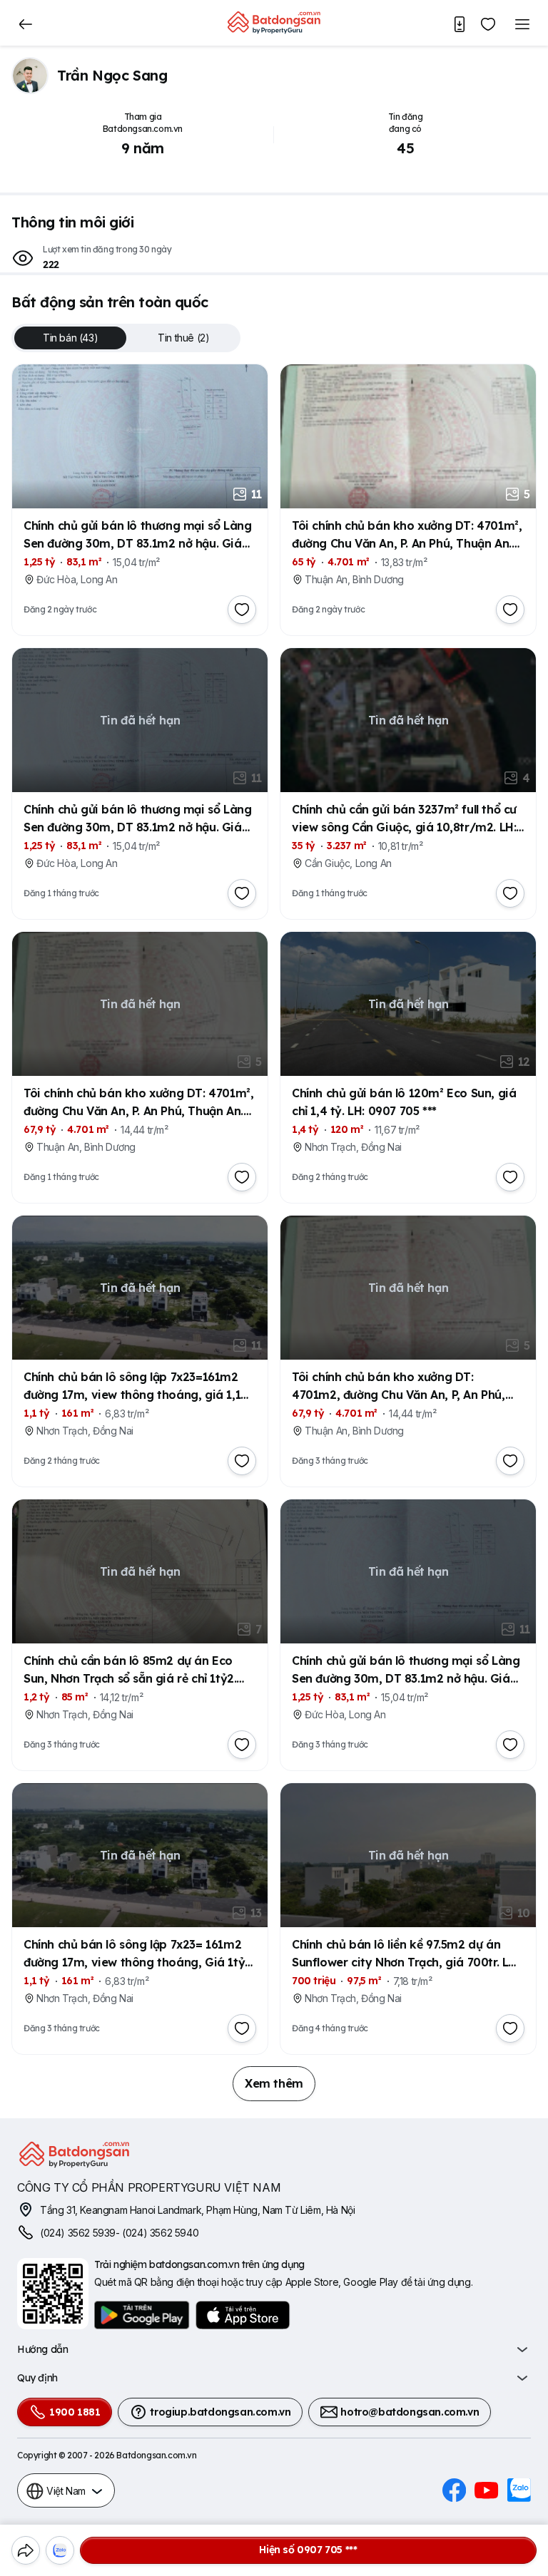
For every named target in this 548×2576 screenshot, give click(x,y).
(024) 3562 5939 (78, 2233)
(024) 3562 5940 (160, 2233)
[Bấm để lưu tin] (242, 610)
